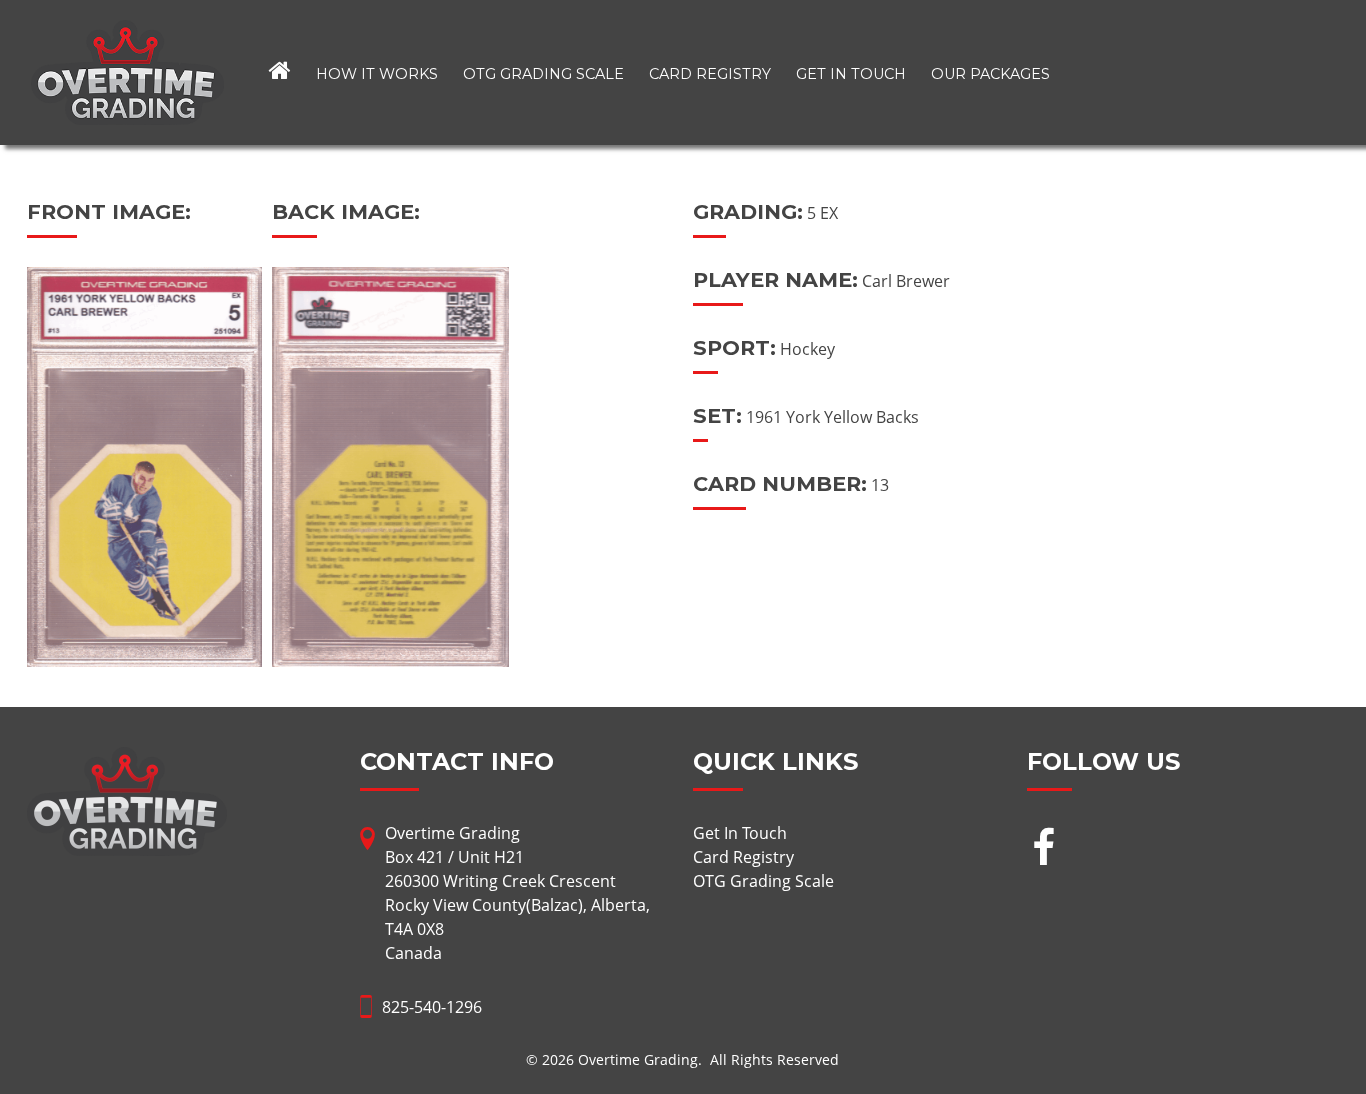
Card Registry (710, 74)
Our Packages (990, 74)
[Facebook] (1043, 849)
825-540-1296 (432, 1007)
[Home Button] (280, 72)
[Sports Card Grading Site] (127, 32)
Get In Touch (851, 74)
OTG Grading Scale (543, 74)
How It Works (377, 74)
